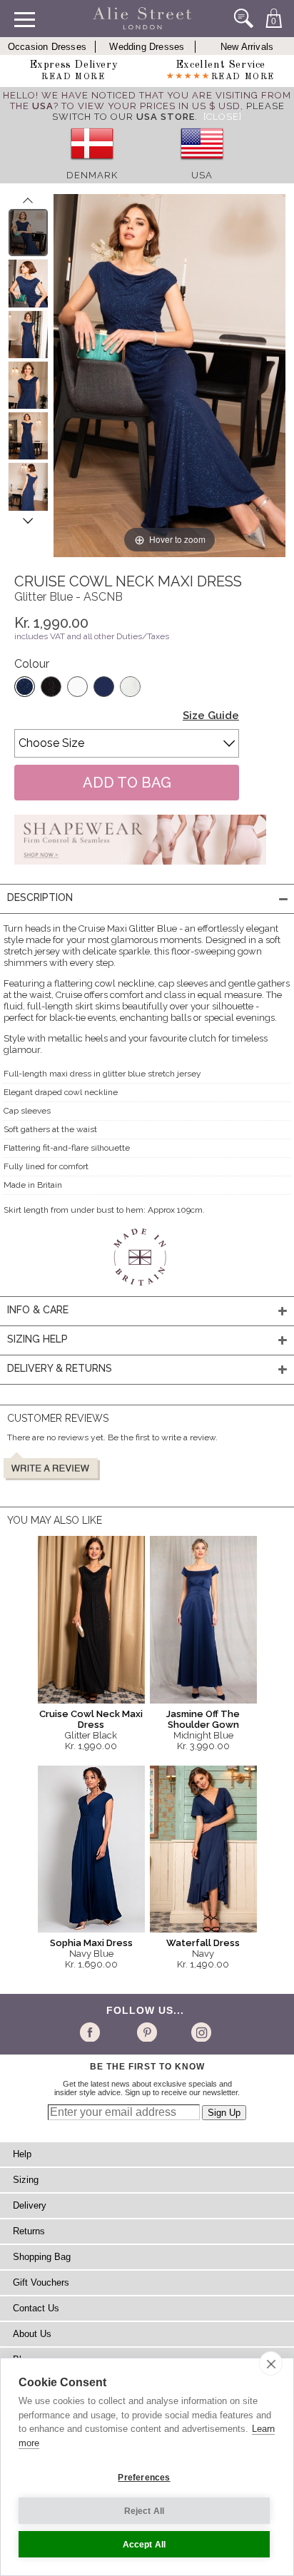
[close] (271, 2363)
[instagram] (199, 2032)
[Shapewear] (140, 869)
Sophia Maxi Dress (91, 1943)
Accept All (145, 2545)
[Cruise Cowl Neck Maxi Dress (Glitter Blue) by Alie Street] (28, 233)
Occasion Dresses (47, 47)
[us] (202, 164)
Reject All (145, 2511)
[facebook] (92, 2032)
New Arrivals (247, 47)
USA (202, 175)
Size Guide (211, 716)
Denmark (92, 175)
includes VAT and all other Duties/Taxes (92, 636)
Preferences (144, 2478)
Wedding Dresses (147, 47)
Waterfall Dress (203, 1943)
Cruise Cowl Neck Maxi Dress (91, 1719)
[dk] (92, 164)
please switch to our (168, 111)
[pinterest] (146, 2032)
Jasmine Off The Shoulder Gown (203, 1719)
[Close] (223, 117)
